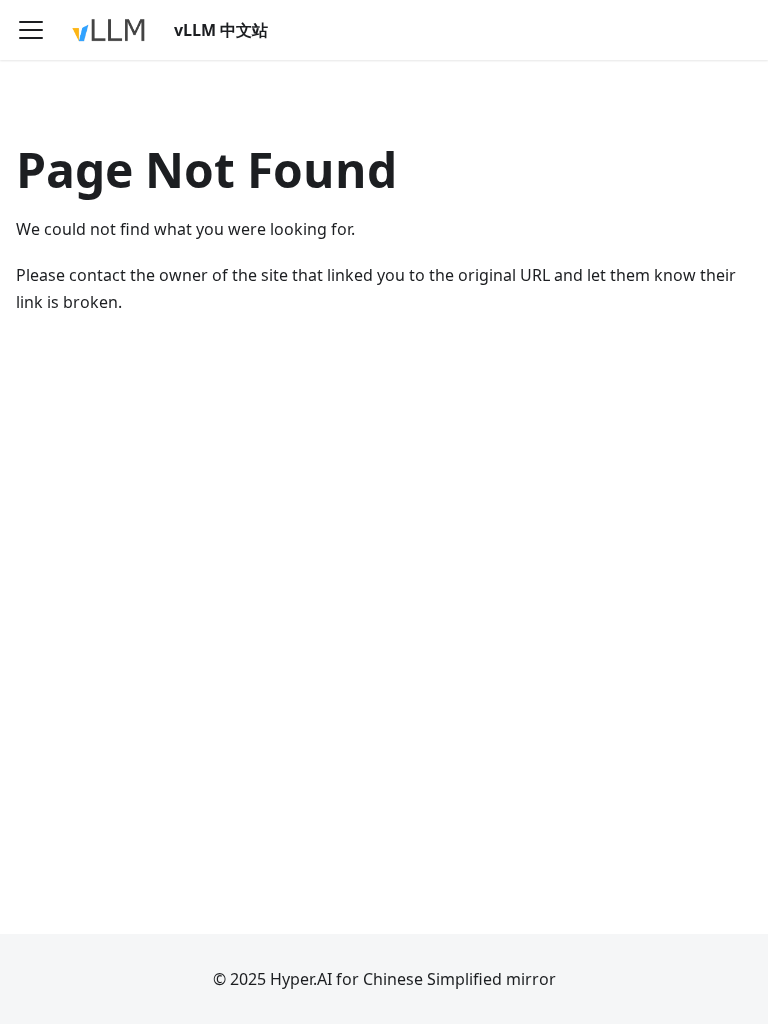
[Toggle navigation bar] (31, 30)
